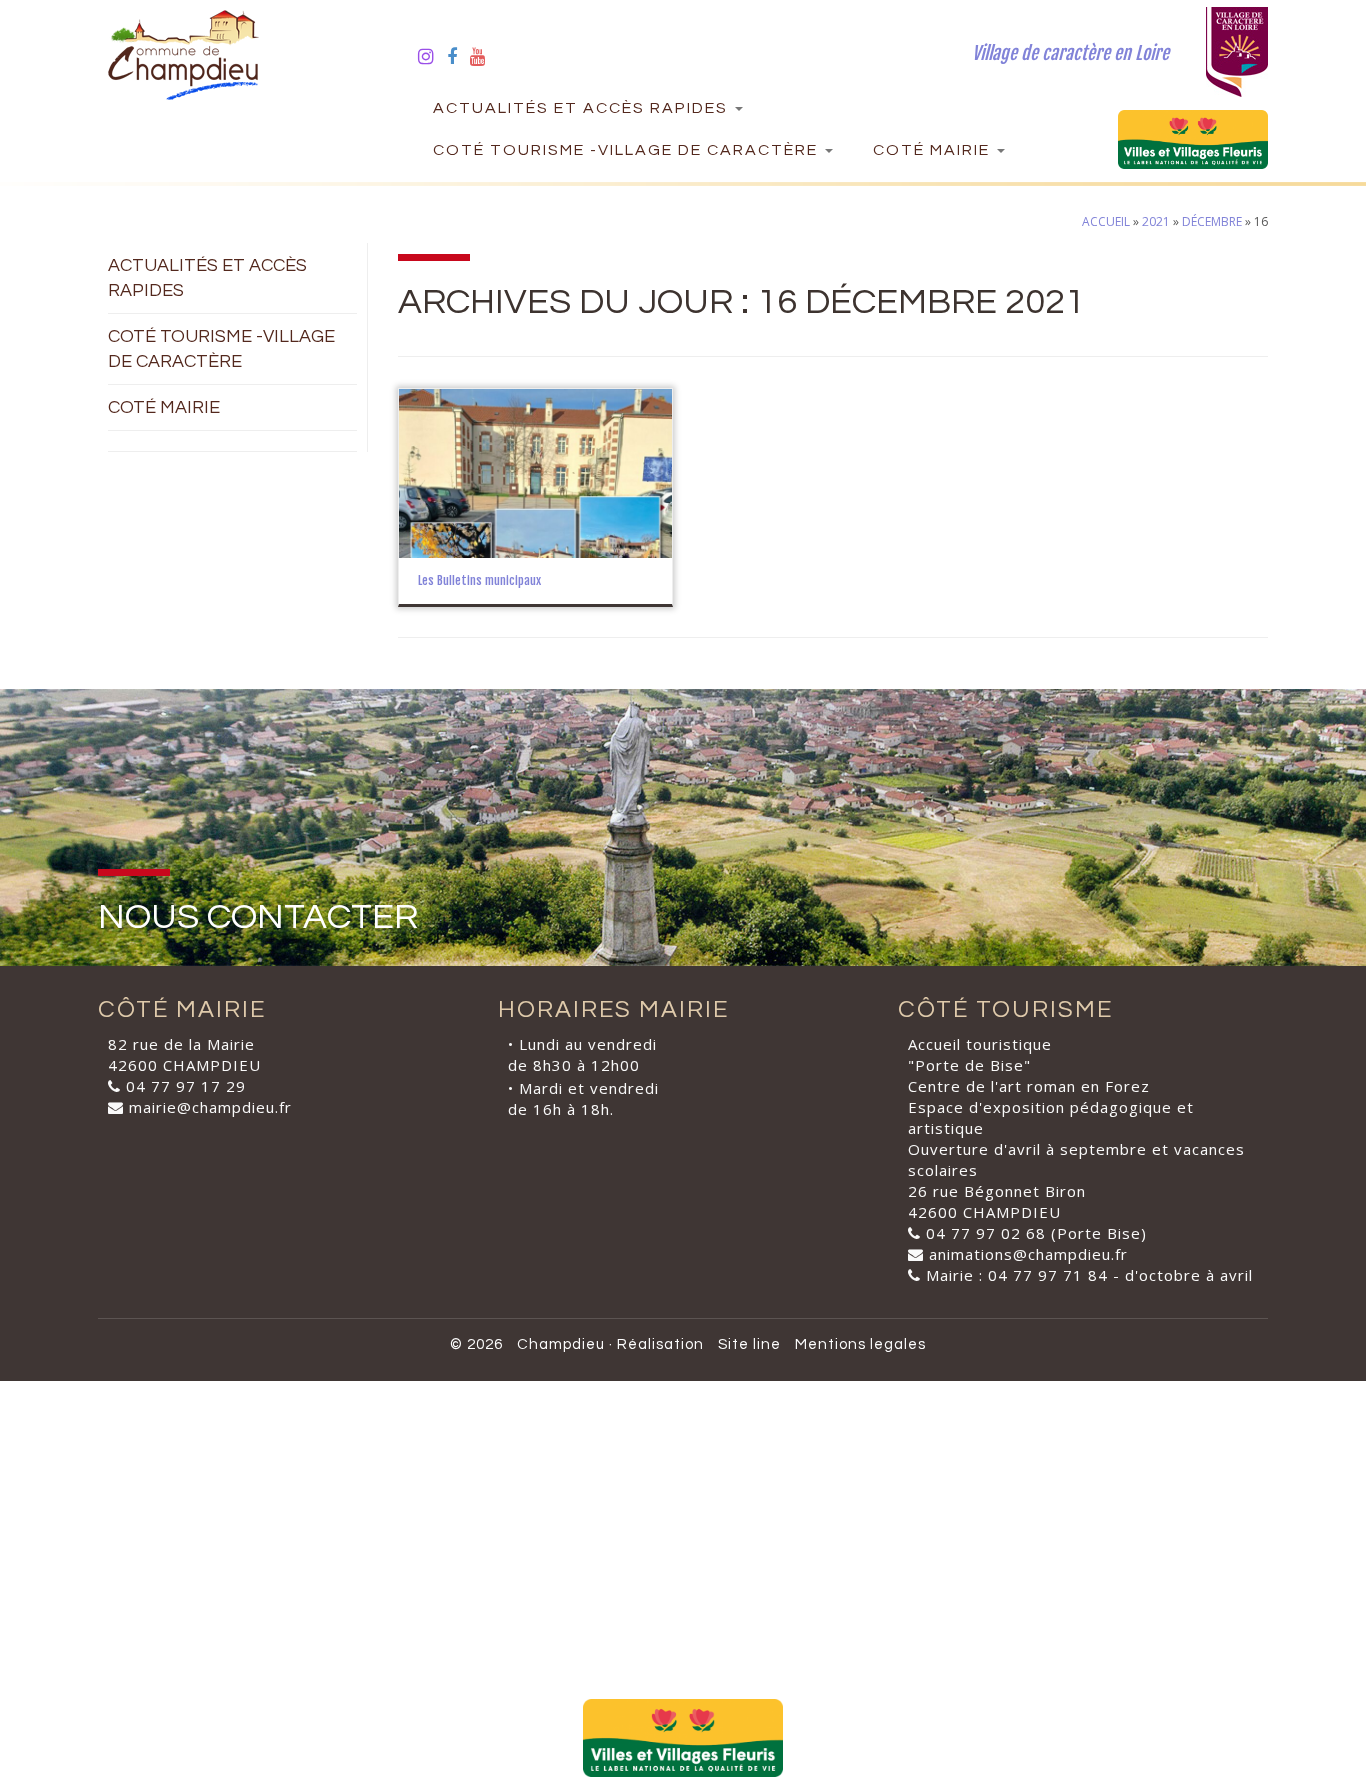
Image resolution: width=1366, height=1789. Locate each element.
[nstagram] (432, 56)
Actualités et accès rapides (583, 108)
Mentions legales (860, 1344)
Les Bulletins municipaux (479, 580)
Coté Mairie (934, 150)
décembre (1212, 221)
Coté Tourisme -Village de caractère (628, 150)
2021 (1156, 221)
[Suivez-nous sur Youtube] (484, 56)
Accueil (1106, 221)
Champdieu (561, 1344)
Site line (749, 1344)
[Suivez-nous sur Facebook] (458, 56)
